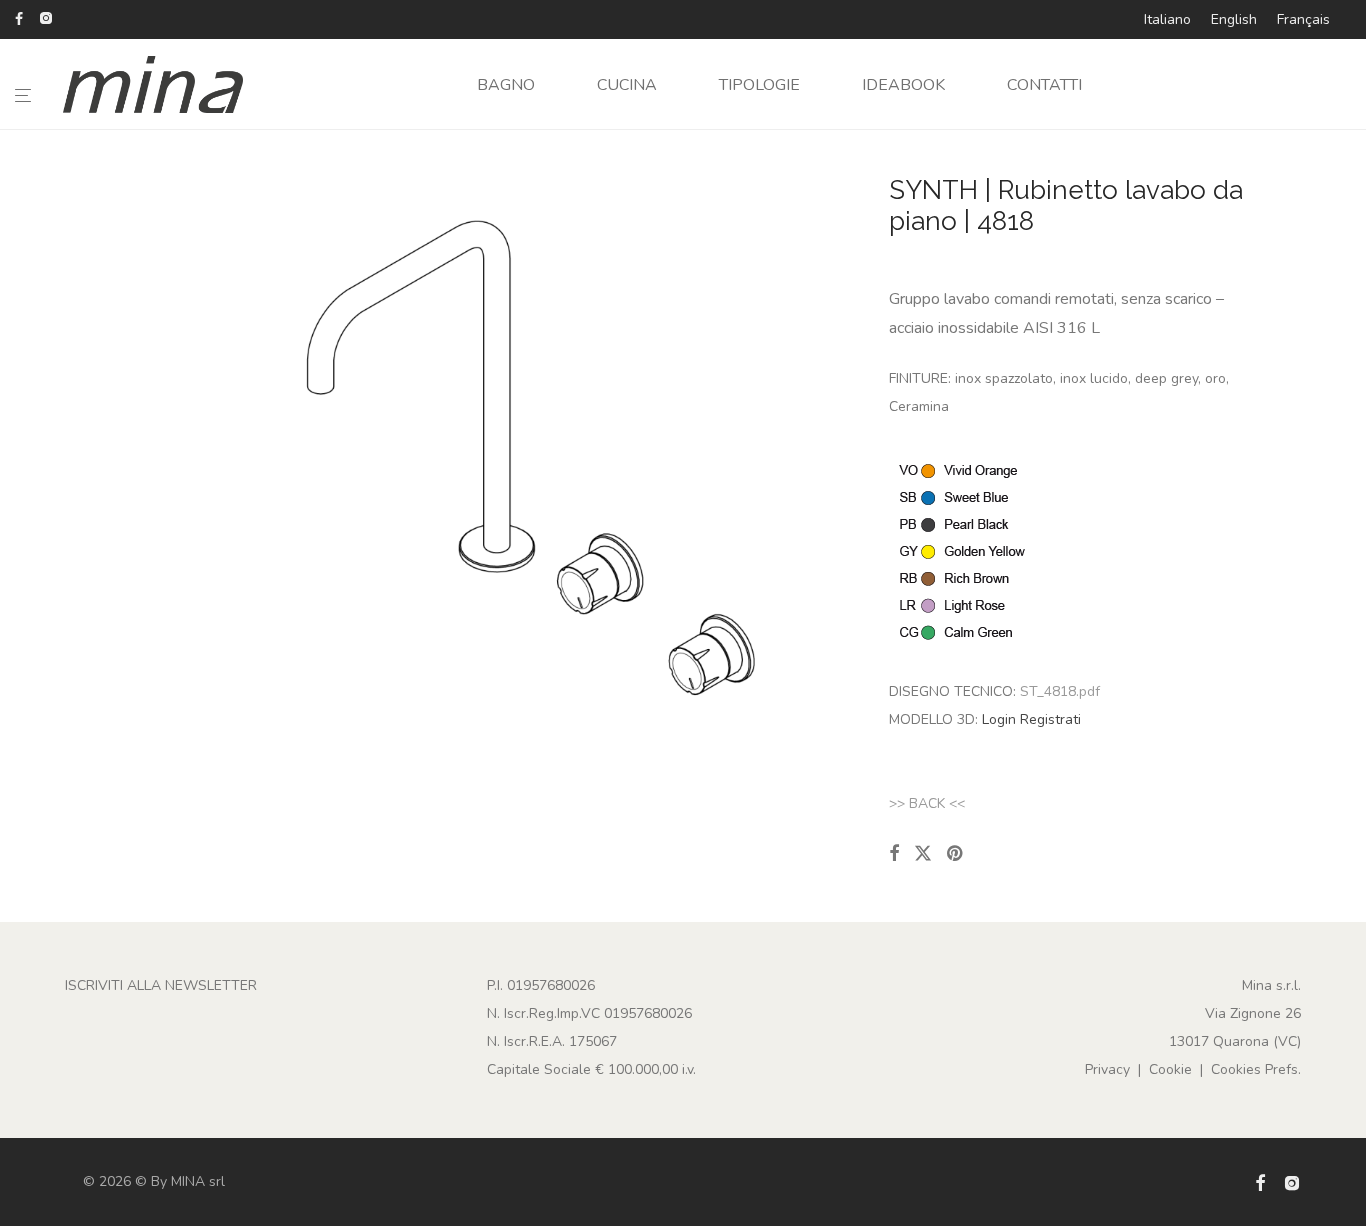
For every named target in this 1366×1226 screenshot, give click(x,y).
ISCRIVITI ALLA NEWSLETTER (161, 985)
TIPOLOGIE (759, 85)
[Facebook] (19, 17)
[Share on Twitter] (923, 854)
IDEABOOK (903, 85)
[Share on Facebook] (894, 854)
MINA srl (198, 1181)
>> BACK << (927, 803)
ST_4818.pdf (1060, 691)
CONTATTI (1044, 85)
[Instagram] (45, 17)
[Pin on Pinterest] (956, 854)
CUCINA (627, 85)
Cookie (1170, 1069)
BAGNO (506, 85)
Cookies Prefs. (1256, 1069)
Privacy (1107, 1069)
